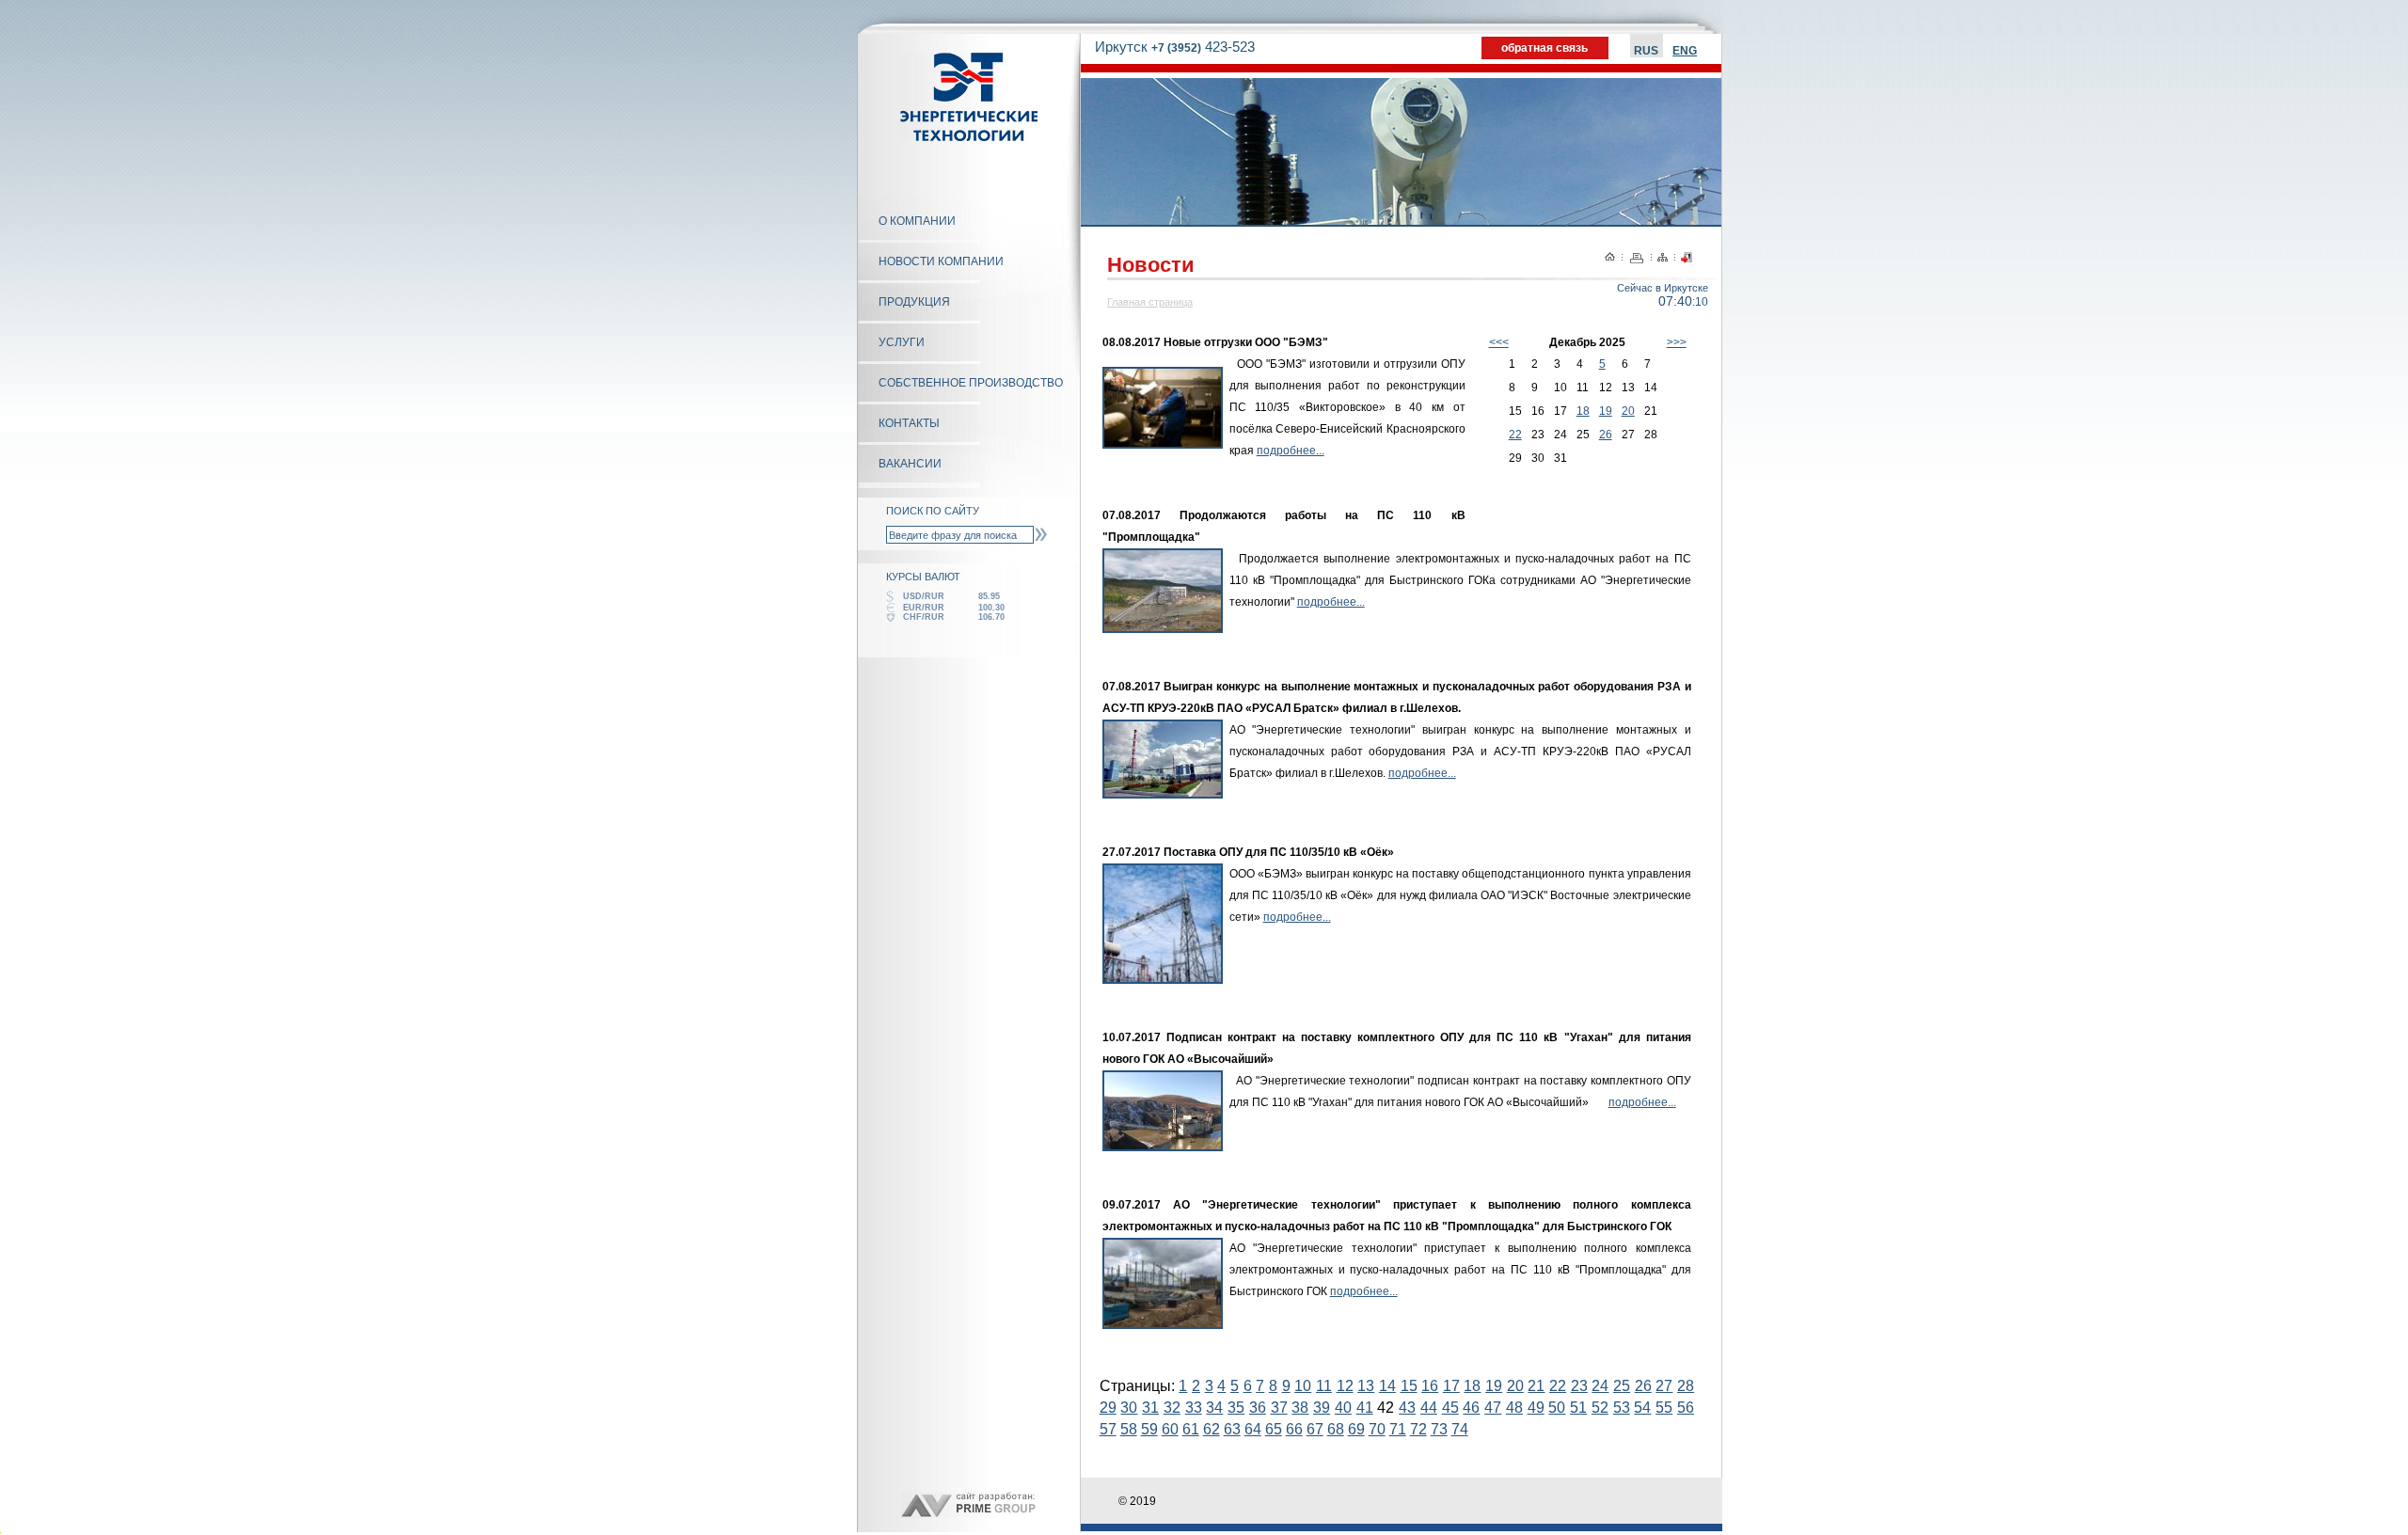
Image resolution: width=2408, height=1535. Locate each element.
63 (1232, 1429)
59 (1149, 1429)
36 (1258, 1408)
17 (1451, 1386)
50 (1557, 1408)
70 (1377, 1429)
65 (1274, 1429)
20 (1628, 411)
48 (1514, 1408)
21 (1536, 1386)
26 (1606, 435)
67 (1315, 1429)
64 (1253, 1429)
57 (1108, 1429)
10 (1303, 1386)
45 (1450, 1408)
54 (1642, 1408)
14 (1387, 1386)
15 (1409, 1386)
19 (1606, 411)
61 (1191, 1429)
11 (1324, 1386)
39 (1322, 1408)
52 (1600, 1408)
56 (1686, 1408)
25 (1622, 1386)
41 (1365, 1408)
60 (1170, 1429)
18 (1583, 411)
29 (1108, 1408)
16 (1430, 1386)
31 (1150, 1408)
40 (1343, 1408)
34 (1214, 1408)
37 (1279, 1408)
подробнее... (1291, 451)
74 (1460, 1429)
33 (1194, 1408)
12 (1345, 1386)
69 (1356, 1429)
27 (1664, 1386)
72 (1418, 1429)
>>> (1677, 342)
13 (1366, 1386)
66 (1294, 1429)
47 (1493, 1408)
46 (1471, 1408)
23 (1579, 1386)
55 (1664, 1408)
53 (1622, 1408)
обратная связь (1545, 48)
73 (1439, 1429)
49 (1536, 1408)
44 (1429, 1408)
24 (1600, 1386)
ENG (1685, 51)
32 (1172, 1408)
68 (1336, 1429)
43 (1407, 1408)
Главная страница (1150, 302)
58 (1129, 1429)
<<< (1499, 342)
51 (1578, 1408)
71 (1398, 1429)
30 (1129, 1408)
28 (1686, 1386)
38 (1300, 1408)
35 (1236, 1408)
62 (1212, 1429)
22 (1515, 435)
